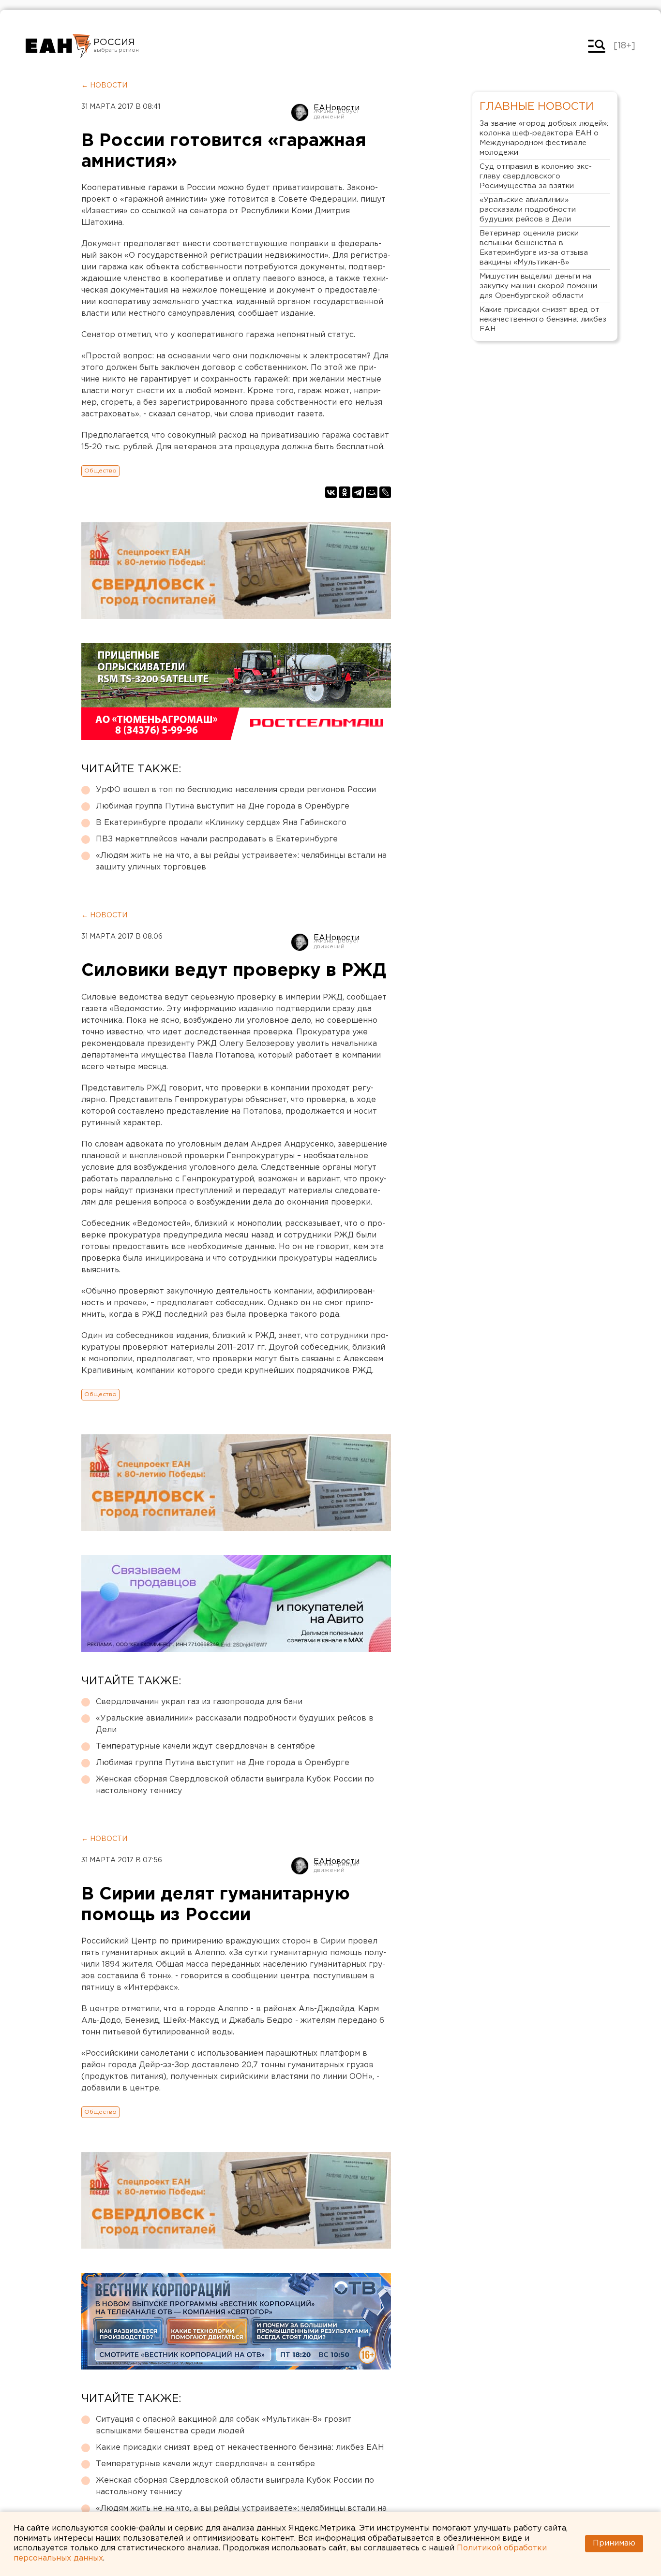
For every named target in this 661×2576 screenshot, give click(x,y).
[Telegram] (358, 492)
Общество (100, 471)
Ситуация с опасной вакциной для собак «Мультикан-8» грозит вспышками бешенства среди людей (224, 2425)
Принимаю (614, 2543)
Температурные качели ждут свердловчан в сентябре (205, 1746)
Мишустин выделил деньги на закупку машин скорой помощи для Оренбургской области (538, 286)
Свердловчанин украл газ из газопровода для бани (199, 1702)
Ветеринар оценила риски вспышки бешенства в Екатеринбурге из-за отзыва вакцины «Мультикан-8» (534, 248)
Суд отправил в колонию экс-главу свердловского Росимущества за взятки (536, 176)
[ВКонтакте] (331, 492)
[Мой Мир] (372, 492)
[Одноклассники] (345, 492)
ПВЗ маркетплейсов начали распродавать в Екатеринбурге (217, 839)
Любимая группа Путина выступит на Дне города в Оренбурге (223, 806)
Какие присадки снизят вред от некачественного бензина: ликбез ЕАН (240, 2448)
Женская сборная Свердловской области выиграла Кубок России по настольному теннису (235, 1785)
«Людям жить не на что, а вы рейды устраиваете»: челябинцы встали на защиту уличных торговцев (241, 861)
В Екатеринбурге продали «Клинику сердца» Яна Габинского (221, 823)
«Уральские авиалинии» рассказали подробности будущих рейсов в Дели (235, 1724)
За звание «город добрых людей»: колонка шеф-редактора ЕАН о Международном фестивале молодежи (544, 138)
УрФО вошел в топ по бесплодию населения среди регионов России (236, 790)
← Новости (104, 86)
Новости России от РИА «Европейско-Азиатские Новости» (58, 46)
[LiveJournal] (385, 492)
